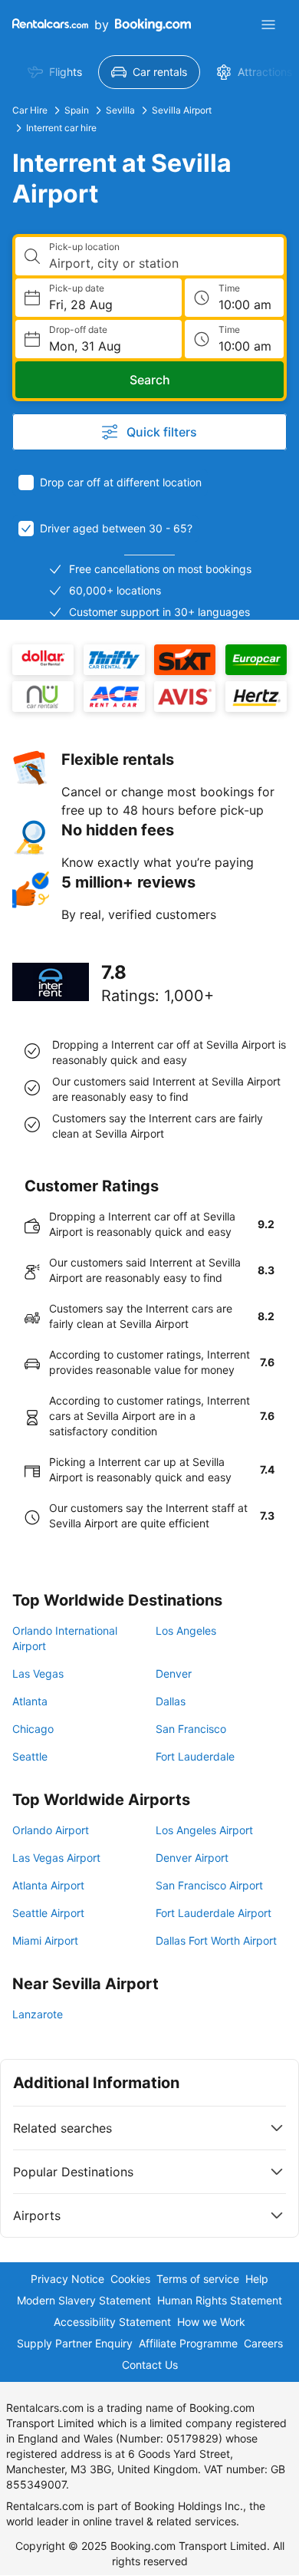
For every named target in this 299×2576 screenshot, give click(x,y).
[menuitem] (55, 72)
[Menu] (268, 25)
